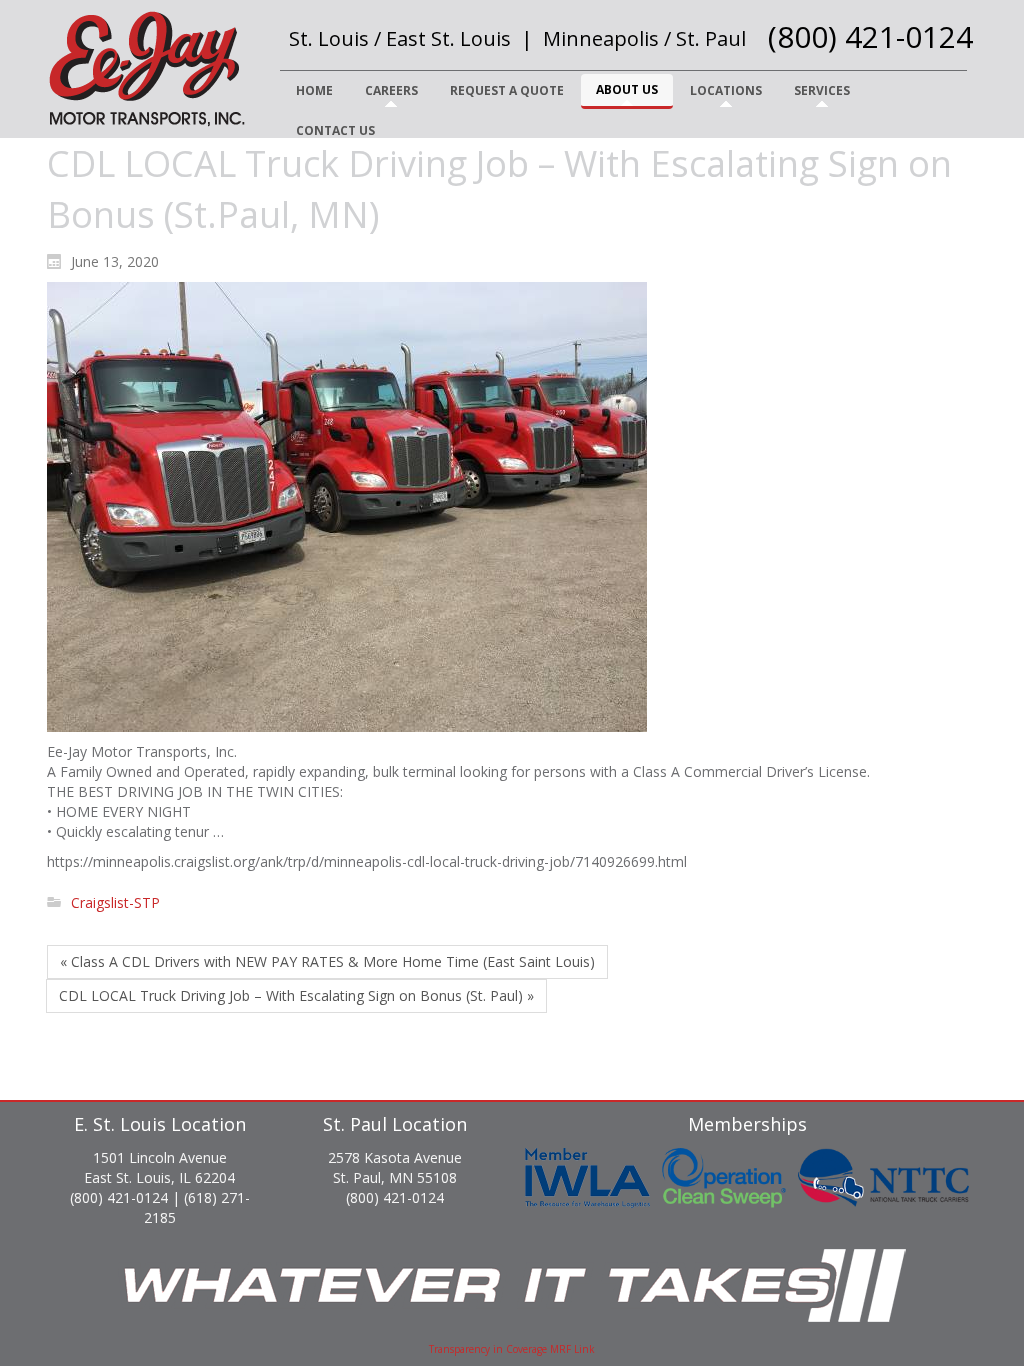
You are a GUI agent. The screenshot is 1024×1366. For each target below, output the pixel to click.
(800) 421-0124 (870, 36)
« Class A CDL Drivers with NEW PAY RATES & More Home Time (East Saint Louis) (327, 961)
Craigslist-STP (115, 902)
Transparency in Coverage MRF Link (512, 1349)
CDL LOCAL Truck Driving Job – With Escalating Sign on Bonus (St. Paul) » (296, 995)
